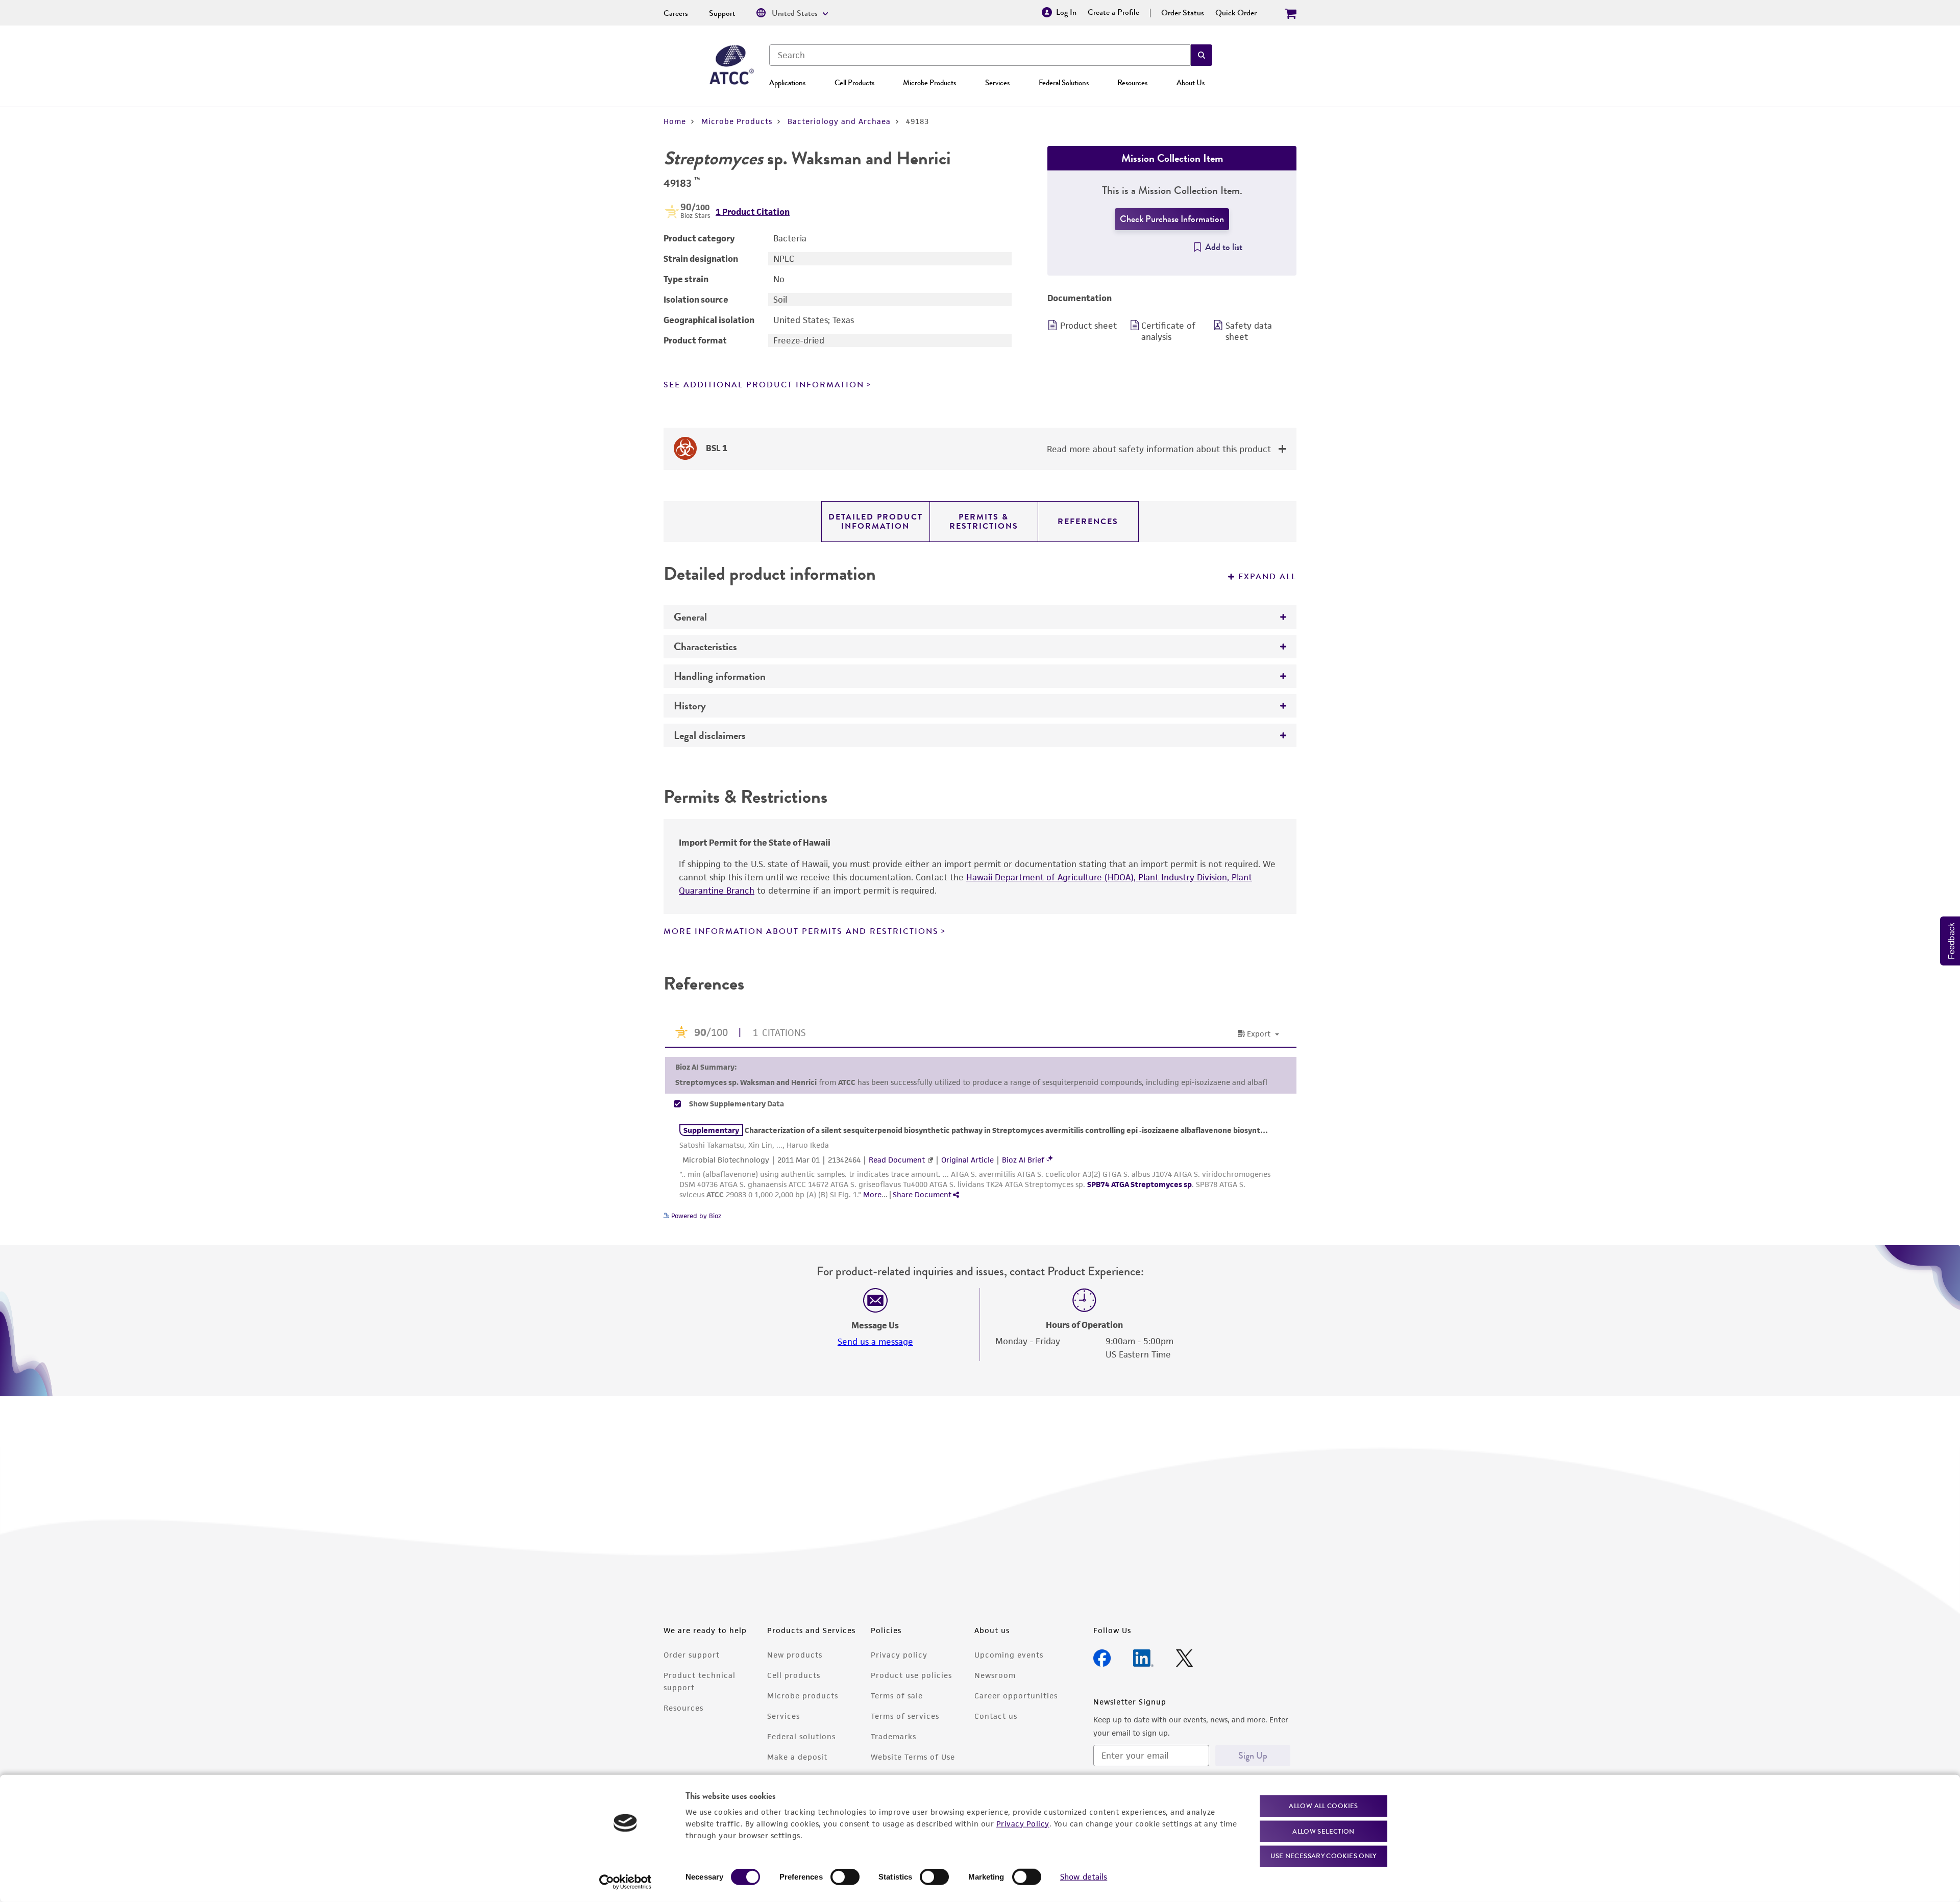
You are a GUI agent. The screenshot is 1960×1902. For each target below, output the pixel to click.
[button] (1202, 55)
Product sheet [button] (1088, 326)
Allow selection (1324, 1831)
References (1088, 522)
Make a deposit (797, 1757)
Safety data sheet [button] (1249, 331)
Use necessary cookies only (1324, 1856)
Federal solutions (801, 1736)
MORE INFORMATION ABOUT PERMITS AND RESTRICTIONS (801, 931)
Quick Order (1236, 13)
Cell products (794, 1675)
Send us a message (875, 1342)
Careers (676, 13)
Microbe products (803, 1696)
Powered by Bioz (695, 1216)
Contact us (996, 1716)
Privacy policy (899, 1655)
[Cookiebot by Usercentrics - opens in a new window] (626, 1882)
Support (722, 13)
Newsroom (995, 1675)
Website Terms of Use (913, 1757)
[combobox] (980, 55)
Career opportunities (1016, 1696)
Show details (1084, 1877)
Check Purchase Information (1172, 219)
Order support (692, 1655)
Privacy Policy (1023, 1823)
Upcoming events (1009, 1655)
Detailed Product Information (876, 522)
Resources (1132, 83)
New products (795, 1655)
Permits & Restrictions (984, 522)
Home (675, 121)
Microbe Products (929, 83)
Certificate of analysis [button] (1168, 331)
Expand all (1267, 577)
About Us (1191, 83)
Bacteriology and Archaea (839, 121)
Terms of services (905, 1716)
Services (997, 83)
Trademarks (893, 1736)
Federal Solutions (1064, 83)
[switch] (845, 1877)
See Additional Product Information (764, 385)
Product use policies (911, 1675)
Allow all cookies (1323, 1806)
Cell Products (854, 83)
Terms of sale (897, 1696)
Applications (787, 83)
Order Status (1183, 13)
